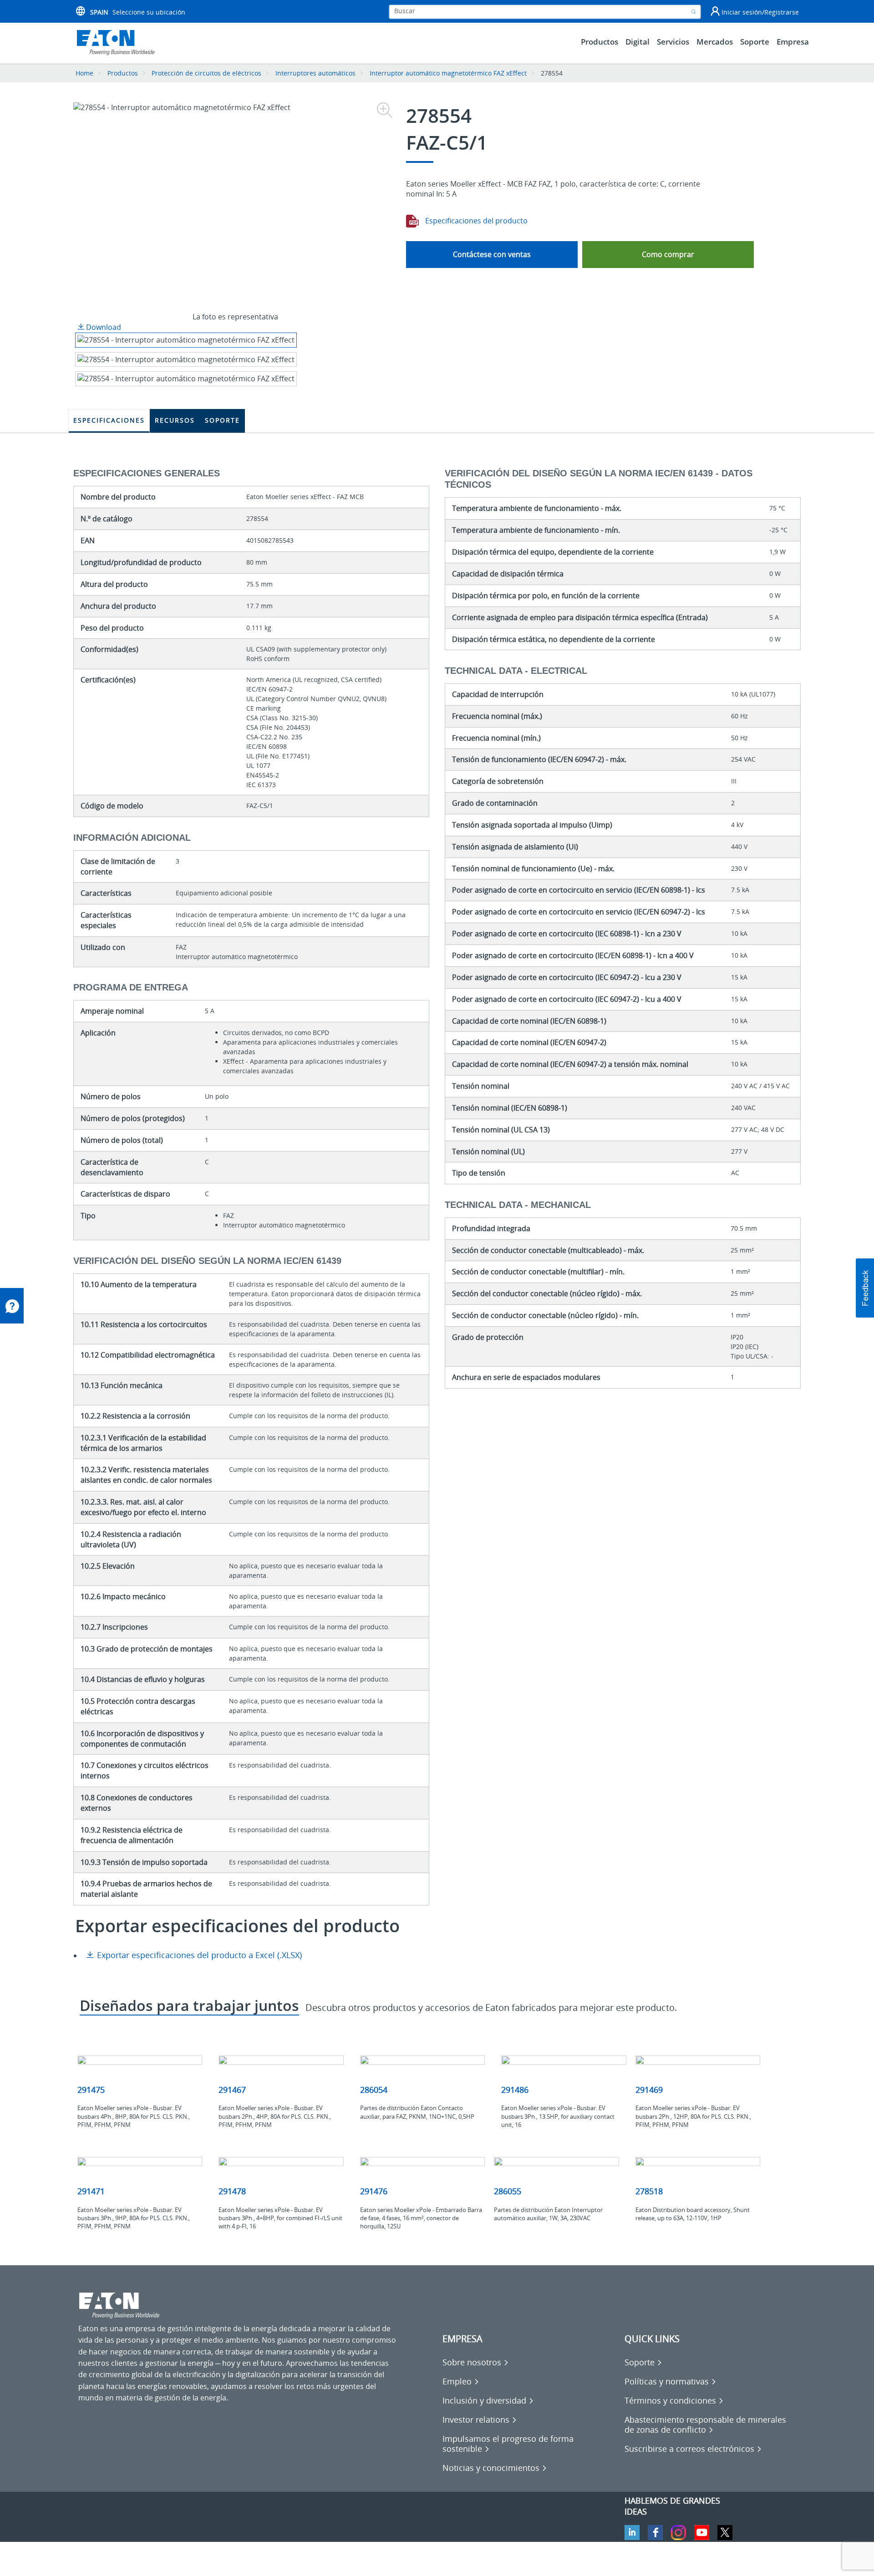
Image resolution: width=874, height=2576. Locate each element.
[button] (865, 1288)
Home (84, 73)
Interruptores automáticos (315, 73)
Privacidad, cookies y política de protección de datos (167, 2563)
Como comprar (668, 254)
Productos (123, 73)
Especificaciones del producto (475, 221)
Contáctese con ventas (492, 254)
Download (103, 327)
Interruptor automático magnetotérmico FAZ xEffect (448, 73)
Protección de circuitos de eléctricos (206, 73)
